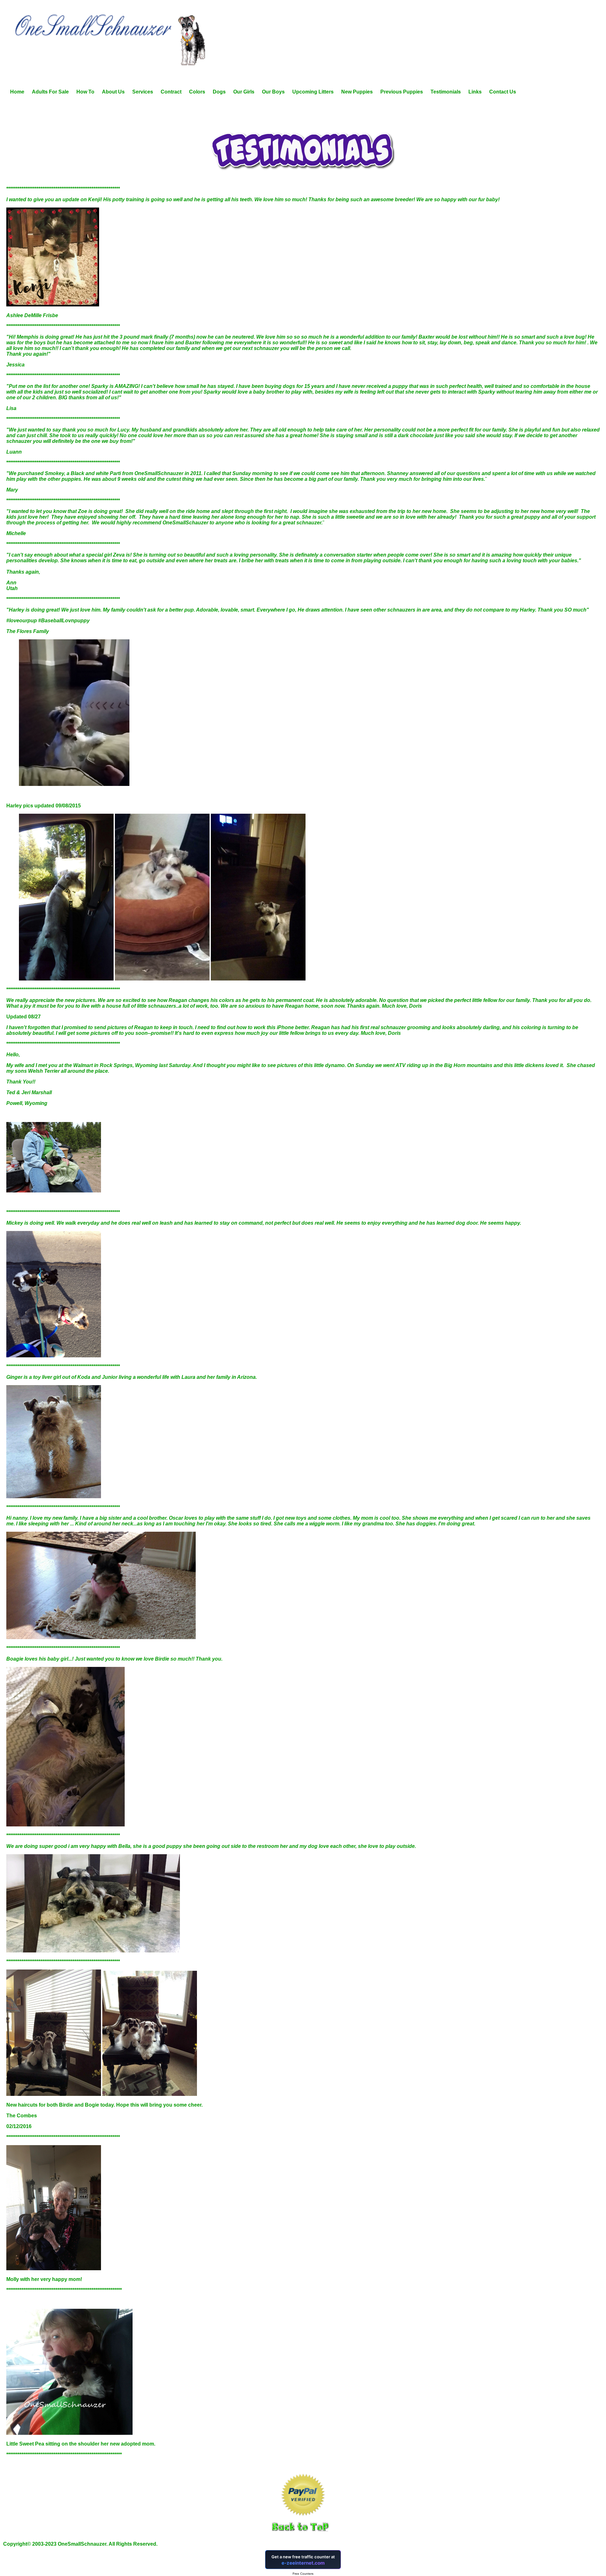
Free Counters (303, 2574)
